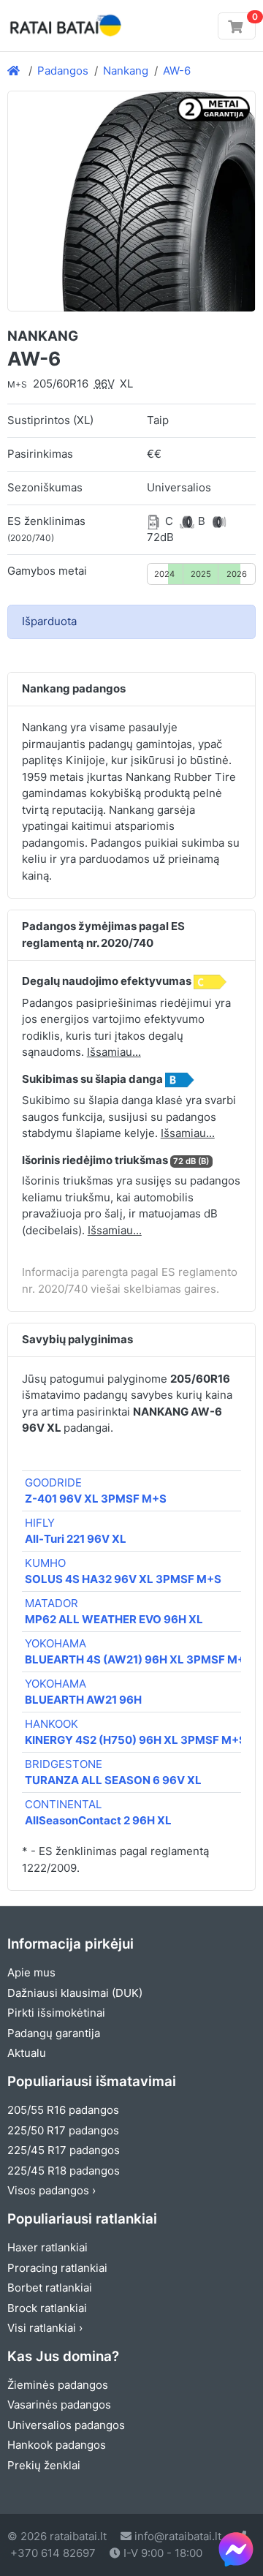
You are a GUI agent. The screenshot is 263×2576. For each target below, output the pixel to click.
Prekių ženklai (44, 2465)
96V (104, 384)
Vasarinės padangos (59, 2405)
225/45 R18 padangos (64, 2171)
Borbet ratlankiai (50, 2288)
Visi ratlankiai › (45, 2328)
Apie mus (31, 1972)
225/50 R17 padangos (63, 2130)
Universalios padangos (66, 2425)
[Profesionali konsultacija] (236, 2549)
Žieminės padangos (58, 2385)
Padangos (63, 71)
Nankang (126, 71)
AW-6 (177, 71)
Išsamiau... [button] (114, 1052)
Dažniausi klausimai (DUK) (75, 1993)
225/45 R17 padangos (64, 2150)
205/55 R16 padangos (63, 2110)
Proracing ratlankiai (57, 2268)
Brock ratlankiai (47, 2308)
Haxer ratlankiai (47, 2247)
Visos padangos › (52, 2190)
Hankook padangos (57, 2445)
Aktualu (27, 2053)
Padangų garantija (54, 2033)
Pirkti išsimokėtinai (56, 2013)
